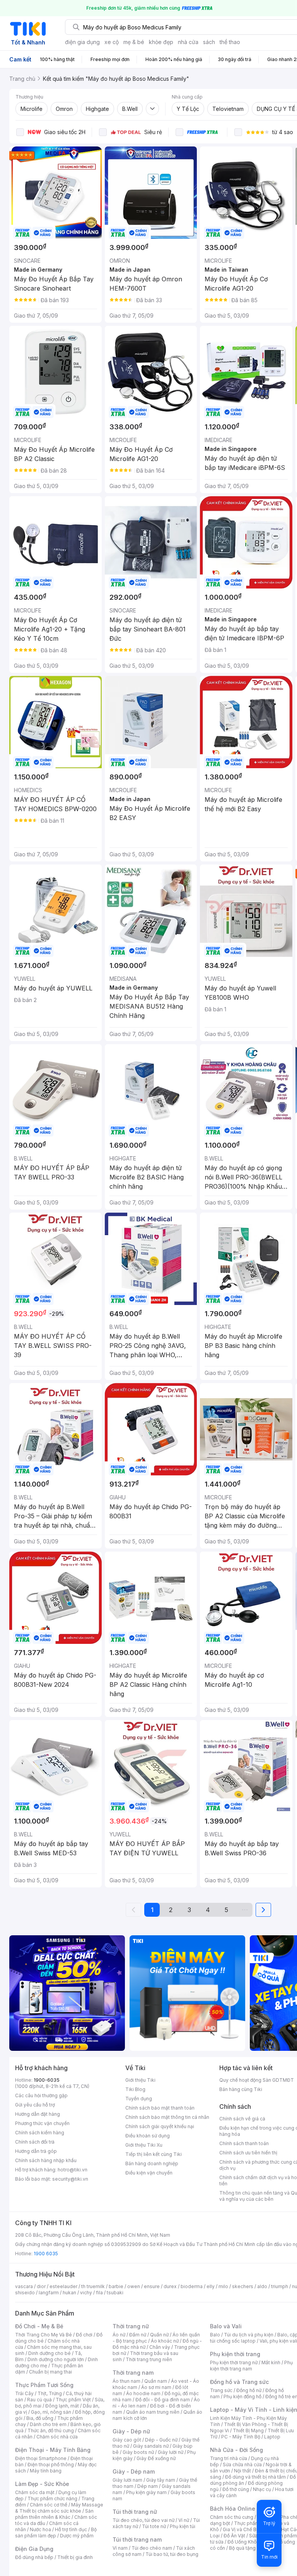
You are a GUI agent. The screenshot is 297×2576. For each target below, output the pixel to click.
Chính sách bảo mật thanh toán (160, 2108)
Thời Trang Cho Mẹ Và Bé (44, 2335)
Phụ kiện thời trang (235, 2354)
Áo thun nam (126, 2381)
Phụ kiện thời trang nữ (234, 2362)
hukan (69, 2293)
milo (223, 2286)
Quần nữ (159, 2335)
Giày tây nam (161, 2480)
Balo (215, 2335)
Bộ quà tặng (242, 2548)
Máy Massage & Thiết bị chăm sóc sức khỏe (59, 2508)
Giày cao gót (127, 2440)
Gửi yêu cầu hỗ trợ (35, 2105)
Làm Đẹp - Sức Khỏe (42, 2484)
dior (41, 2286)
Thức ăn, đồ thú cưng (51, 2431)
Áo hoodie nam (143, 2393)
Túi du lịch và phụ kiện (249, 2335)
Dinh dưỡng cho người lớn (56, 2359)
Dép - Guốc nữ (161, 2440)
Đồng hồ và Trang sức (239, 2382)
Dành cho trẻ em (48, 2424)
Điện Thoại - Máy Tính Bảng (53, 2450)
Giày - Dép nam (134, 2471)
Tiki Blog (135, 2089)
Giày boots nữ (138, 2452)
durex (170, 2286)
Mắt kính (271, 2362)
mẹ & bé (134, 42)
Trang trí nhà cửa (229, 2458)
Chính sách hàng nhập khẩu (46, 2160)
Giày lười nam (127, 2480)
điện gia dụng (82, 42)
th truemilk (93, 2286)
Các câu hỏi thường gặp (41, 2095)
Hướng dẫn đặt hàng (38, 2114)
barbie (116, 2286)
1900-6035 (47, 2080)
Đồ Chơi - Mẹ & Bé (39, 2326)
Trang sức (221, 2390)
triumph (280, 2286)
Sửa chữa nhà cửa (242, 2465)
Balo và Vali (226, 2326)
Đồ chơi (84, 2335)
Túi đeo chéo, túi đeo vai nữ (143, 2520)
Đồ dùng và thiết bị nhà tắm (255, 2477)
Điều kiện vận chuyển (149, 2173)
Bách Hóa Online (233, 2509)
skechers (243, 2286)
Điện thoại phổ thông (51, 2465)
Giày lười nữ (171, 2452)
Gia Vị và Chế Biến (243, 2529)
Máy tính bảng (46, 2471)
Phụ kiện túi (183, 2526)
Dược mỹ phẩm (77, 2536)
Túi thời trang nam (137, 2539)
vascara (24, 2286)
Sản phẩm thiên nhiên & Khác (54, 2514)
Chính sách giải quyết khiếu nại (160, 2126)
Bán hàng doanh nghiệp (152, 2163)
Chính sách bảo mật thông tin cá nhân (167, 2117)
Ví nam (120, 2548)
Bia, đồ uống (40, 2418)
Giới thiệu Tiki (140, 2080)
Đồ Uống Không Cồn (250, 2542)
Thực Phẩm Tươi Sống (44, 2385)
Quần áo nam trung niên (153, 2412)
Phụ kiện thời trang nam (251, 2366)
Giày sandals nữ (151, 2446)
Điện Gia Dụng (34, 2549)
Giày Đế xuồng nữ (156, 2458)
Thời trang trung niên (149, 2359)
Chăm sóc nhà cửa (57, 2437)
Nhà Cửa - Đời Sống (236, 2450)
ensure (152, 2286)
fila (99, 2293)
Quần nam (156, 2381)
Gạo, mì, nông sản (51, 2412)
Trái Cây (24, 2393)
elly (211, 2286)
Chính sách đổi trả (35, 2142)
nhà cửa (188, 42)
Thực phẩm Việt (73, 2400)
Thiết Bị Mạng (248, 2431)
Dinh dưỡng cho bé (49, 2353)
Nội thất (242, 2471)
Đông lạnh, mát (62, 2406)
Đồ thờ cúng (236, 2489)
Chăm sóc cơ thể (49, 2505)
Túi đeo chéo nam (152, 2548)
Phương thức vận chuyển (42, 2123)
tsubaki (115, 2293)
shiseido (25, 2293)
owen (134, 2286)
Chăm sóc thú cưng (232, 2517)
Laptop (272, 2437)
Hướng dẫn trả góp (36, 2151)
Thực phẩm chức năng (52, 2499)
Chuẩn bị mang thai (50, 2372)
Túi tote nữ (154, 2526)
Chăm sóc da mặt (35, 2492)
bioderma (192, 2286)
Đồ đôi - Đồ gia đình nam (163, 2400)
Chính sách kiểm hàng (40, 2133)
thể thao (230, 42)
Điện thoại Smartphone (41, 2458)
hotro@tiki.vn (73, 2170)
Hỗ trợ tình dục (71, 2529)
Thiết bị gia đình (75, 2557)
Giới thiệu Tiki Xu (144, 2145)
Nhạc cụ (262, 2489)
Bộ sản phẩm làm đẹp (56, 2533)
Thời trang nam (133, 2373)
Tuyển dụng (139, 2099)
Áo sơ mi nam (156, 2387)
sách (209, 42)
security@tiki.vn (70, 2179)
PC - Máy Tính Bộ (241, 2437)
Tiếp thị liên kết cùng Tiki (154, 2154)
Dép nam (148, 2486)
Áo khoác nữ (165, 2341)
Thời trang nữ (131, 2326)
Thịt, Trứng (50, 2393)
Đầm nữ (138, 2335)
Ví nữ (184, 2520)
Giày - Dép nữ (131, 2431)
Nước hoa (40, 2529)
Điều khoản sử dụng (148, 2136)
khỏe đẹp (161, 42)
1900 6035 (46, 2254)
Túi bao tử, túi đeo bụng (172, 2554)
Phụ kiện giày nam (146, 2492)
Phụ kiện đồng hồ (242, 2396)
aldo (262, 2286)
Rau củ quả (39, 2400)
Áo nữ (119, 2335)
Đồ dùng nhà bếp (34, 2557)
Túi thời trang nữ (135, 2512)
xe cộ (112, 42)
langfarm (49, 2293)
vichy (86, 2293)
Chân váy (160, 2347)
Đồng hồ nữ (249, 2390)
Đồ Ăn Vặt (234, 2536)
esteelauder (63, 2286)
